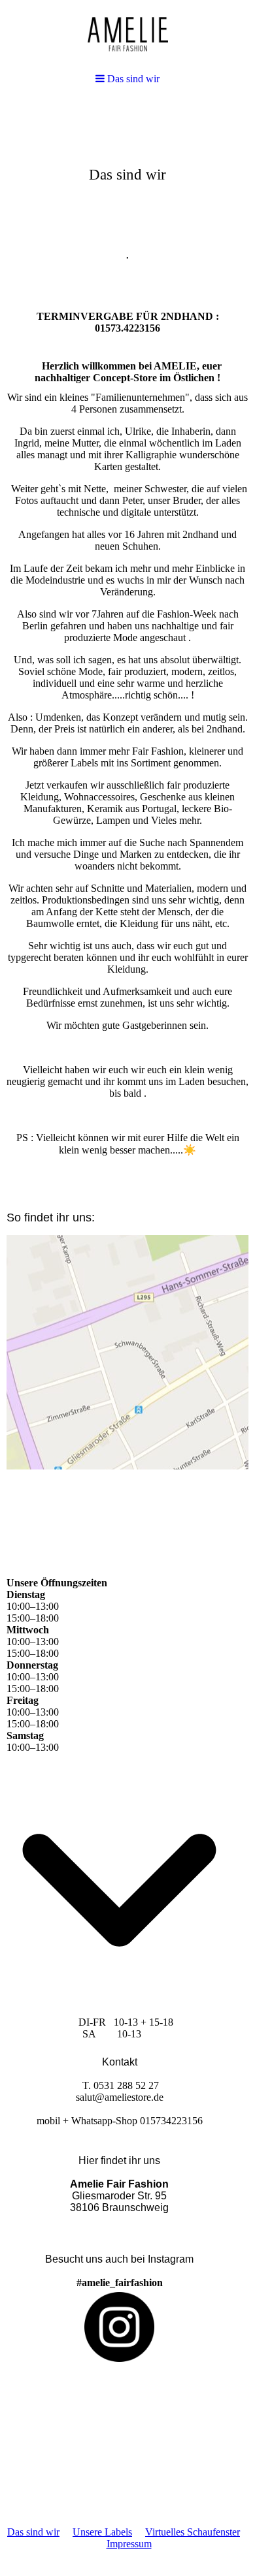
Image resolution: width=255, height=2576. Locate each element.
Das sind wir (33, 2532)
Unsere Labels (102, 2532)
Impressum (129, 2544)
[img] (127, 200)
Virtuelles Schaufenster (193, 2532)
